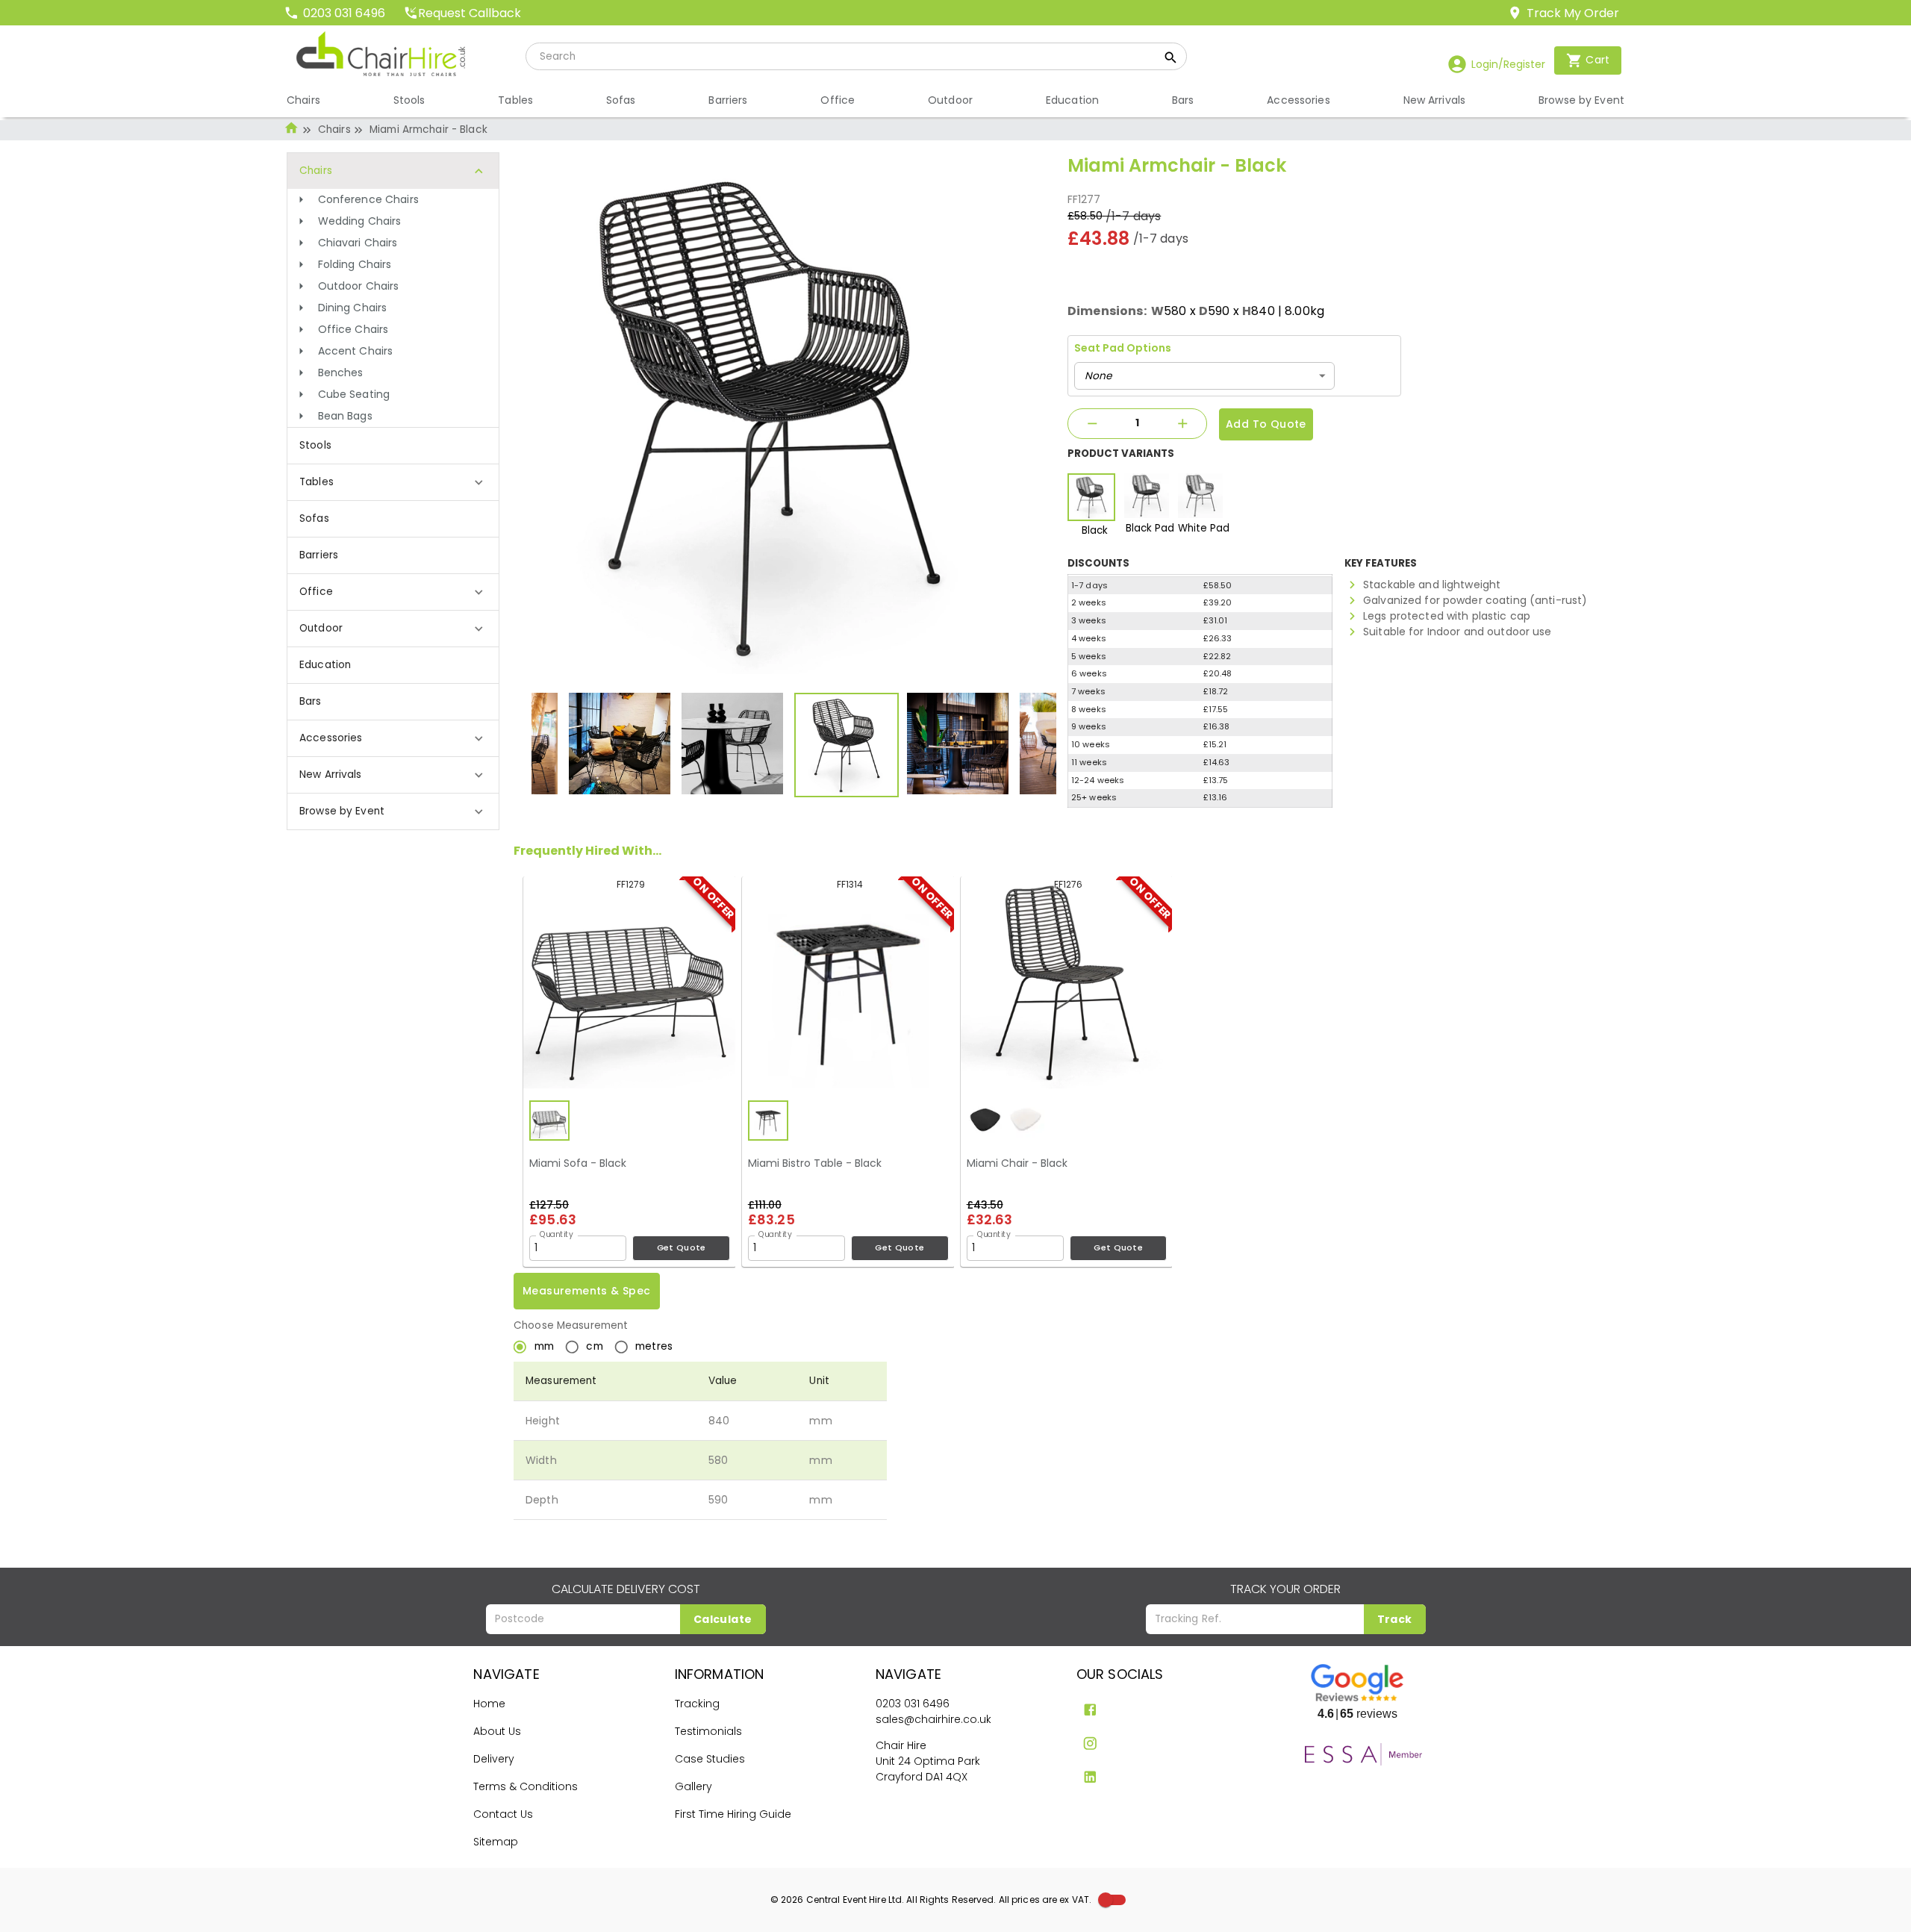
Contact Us (503, 1814)
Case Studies (710, 1759)
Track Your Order (1285, 1589)
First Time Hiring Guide (733, 1814)
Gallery (693, 1786)
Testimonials (708, 1731)
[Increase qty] (1182, 424)
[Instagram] (1090, 1744)
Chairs (334, 130)
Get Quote (682, 1247)
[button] (393, 200)
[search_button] (1171, 60)
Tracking (697, 1704)
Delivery (494, 1759)
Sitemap (496, 1842)
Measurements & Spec (587, 1291)
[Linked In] (1090, 1777)
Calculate (723, 1619)
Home (489, 1704)
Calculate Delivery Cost (626, 1589)
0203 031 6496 (913, 1704)
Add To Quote (1266, 424)
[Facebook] (1090, 1710)
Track (1395, 1619)
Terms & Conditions (526, 1786)
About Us (497, 1731)
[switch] (1106, 1900)
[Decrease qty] (1092, 424)
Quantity (557, 1234)
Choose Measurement (571, 1325)
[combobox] (1204, 376)
